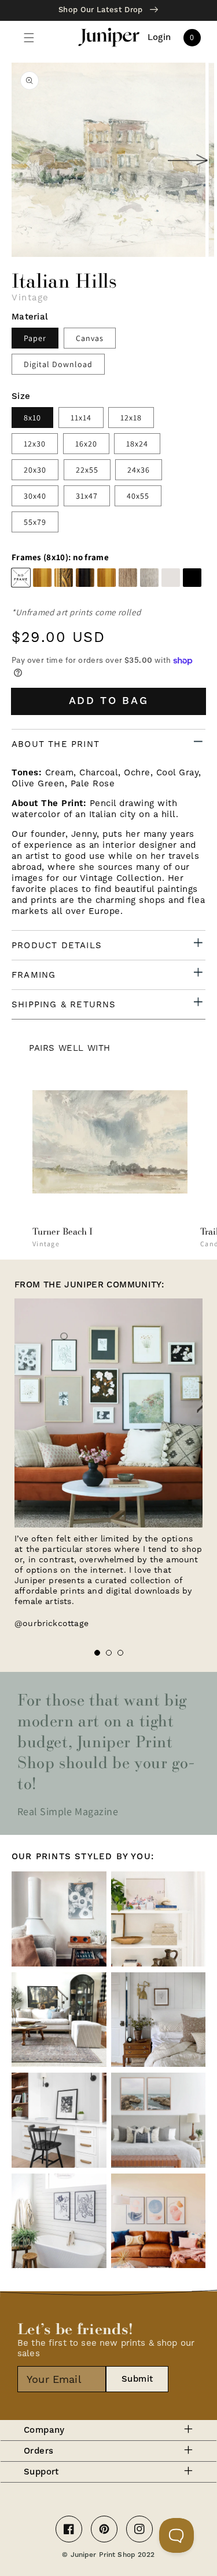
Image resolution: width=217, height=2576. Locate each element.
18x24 (137, 444)
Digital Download (58, 364)
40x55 (138, 496)
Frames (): (60, 557)
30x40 (35, 496)
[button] (29, 38)
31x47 (87, 496)
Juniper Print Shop (103, 2555)
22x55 (87, 470)
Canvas (90, 338)
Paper (35, 338)
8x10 (32, 418)
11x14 (81, 418)
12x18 (131, 418)
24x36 (139, 470)
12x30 (35, 444)
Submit (137, 2379)
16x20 (86, 444)
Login (159, 38)
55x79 (35, 522)
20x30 (35, 470)
